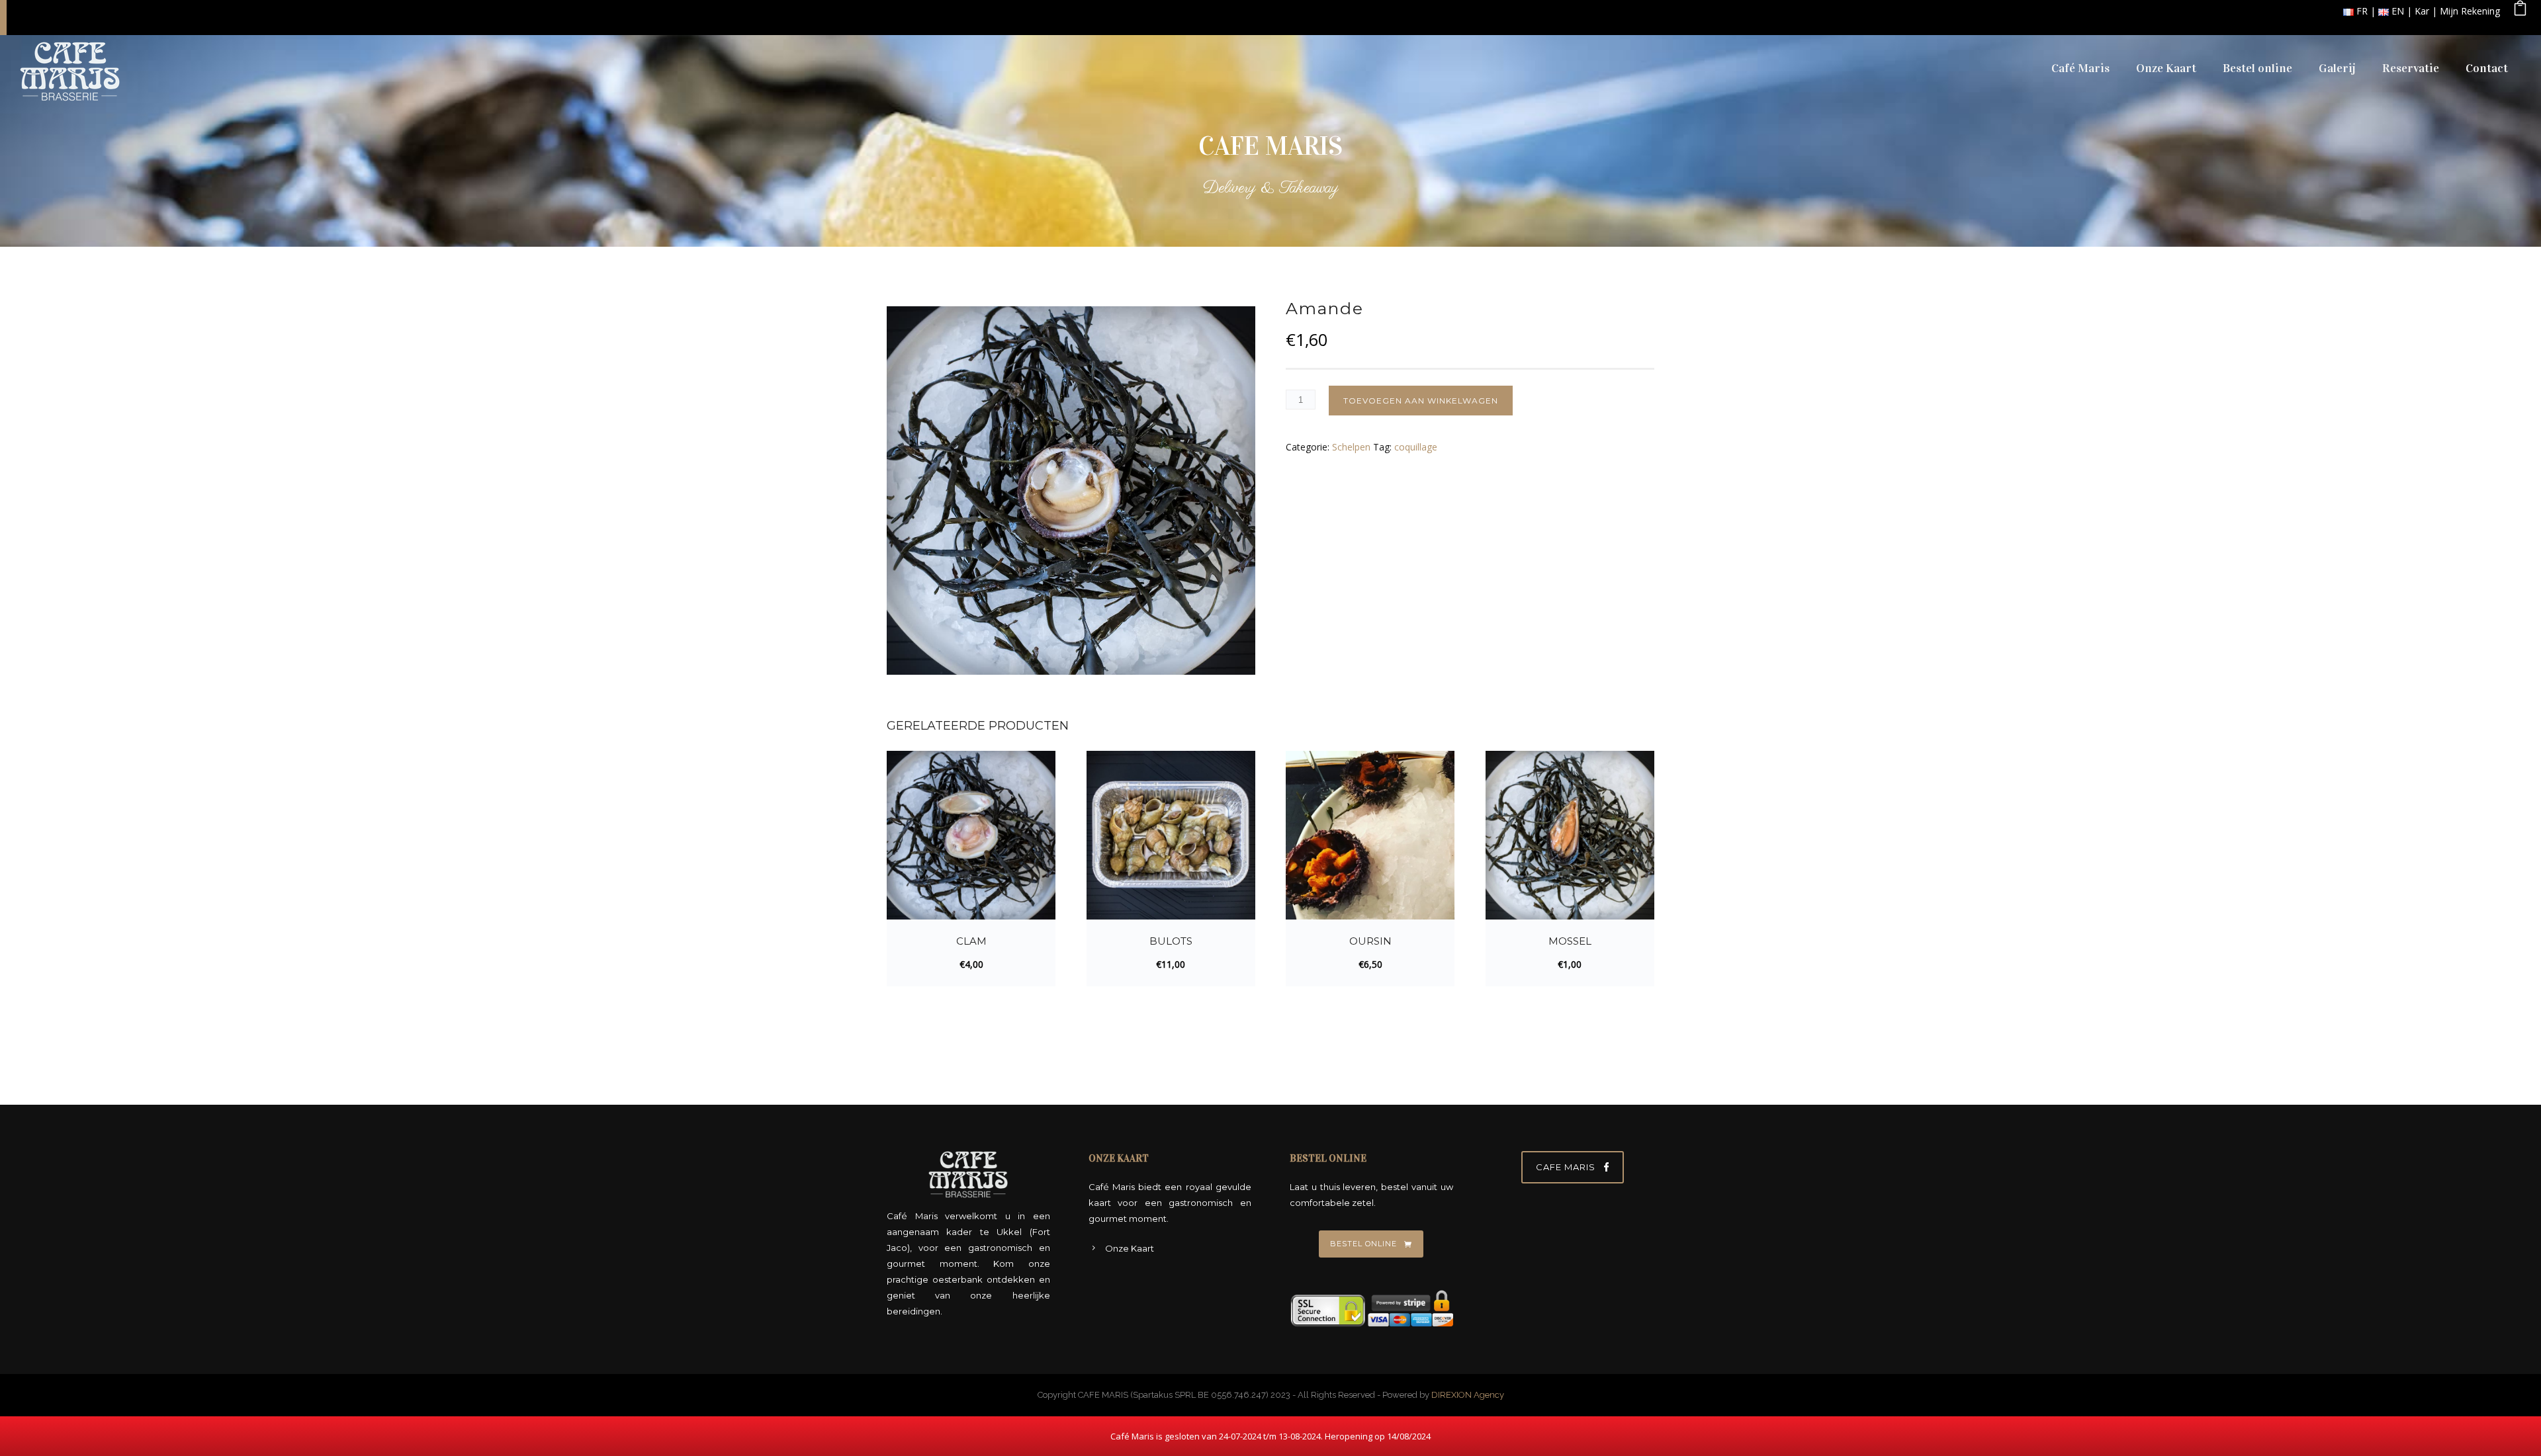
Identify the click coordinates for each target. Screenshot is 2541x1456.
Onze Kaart (2166, 68)
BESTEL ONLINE (1363, 1244)
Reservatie (2411, 68)
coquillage (1416, 447)
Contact (2487, 68)
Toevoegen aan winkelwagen (1421, 401)
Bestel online (2257, 68)
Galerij (2337, 68)
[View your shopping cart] (2520, 11)
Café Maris (2080, 68)
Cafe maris (1566, 1167)
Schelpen (1351, 447)
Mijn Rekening (2470, 11)
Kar (2422, 11)
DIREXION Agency (1468, 1395)
